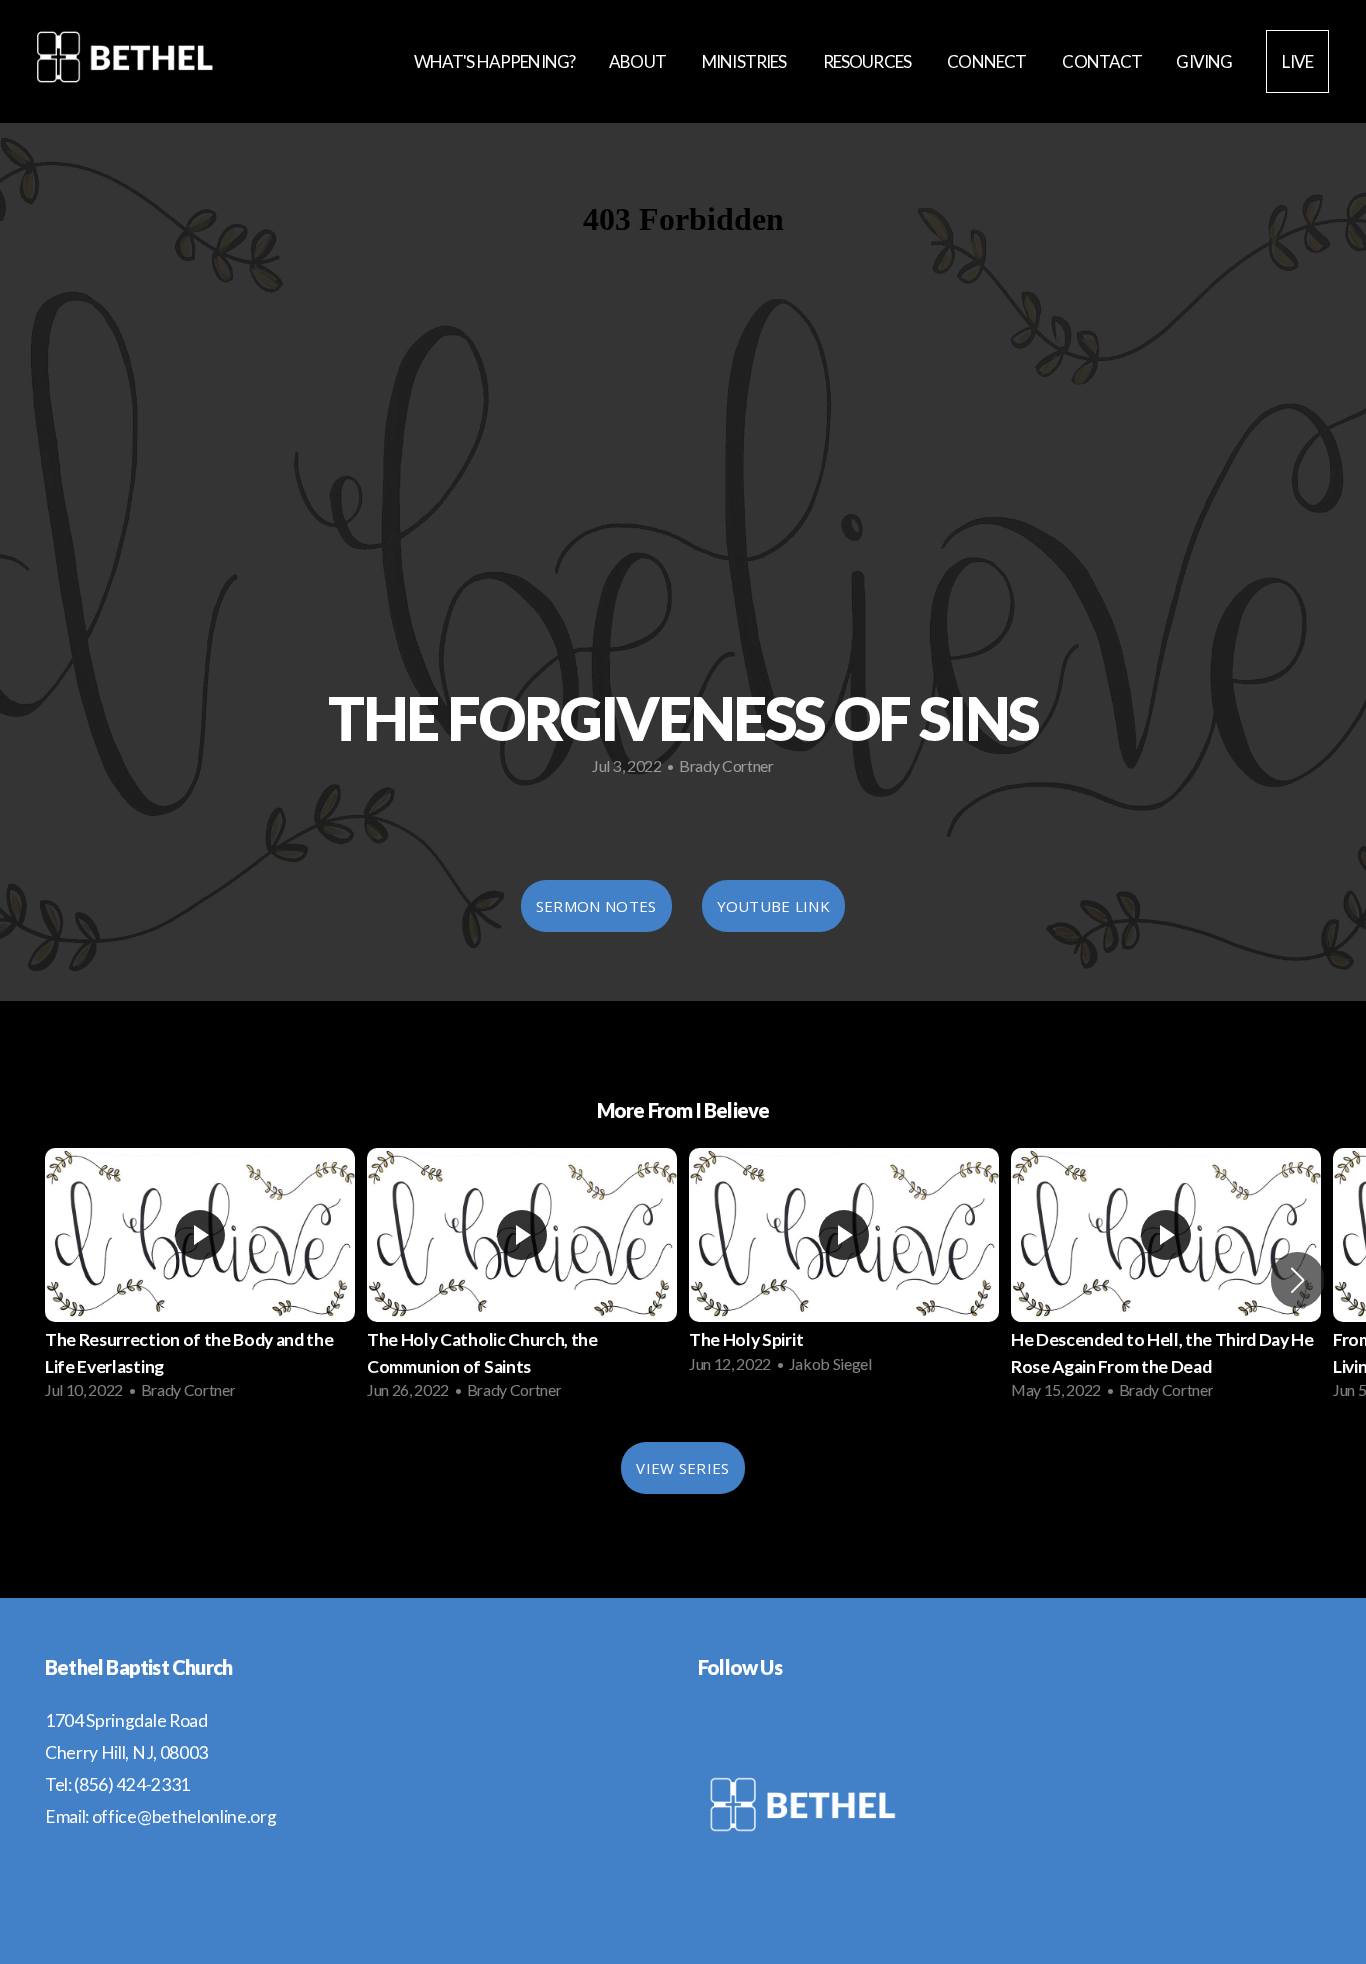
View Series (682, 1468)
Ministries (745, 61)
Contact (1102, 61)
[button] (1297, 1280)
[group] (200, 1280)
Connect (987, 61)
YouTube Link (774, 906)
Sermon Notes (596, 906)
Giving (1204, 61)
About (638, 61)
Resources (868, 61)
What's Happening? (495, 61)
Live (1297, 61)
